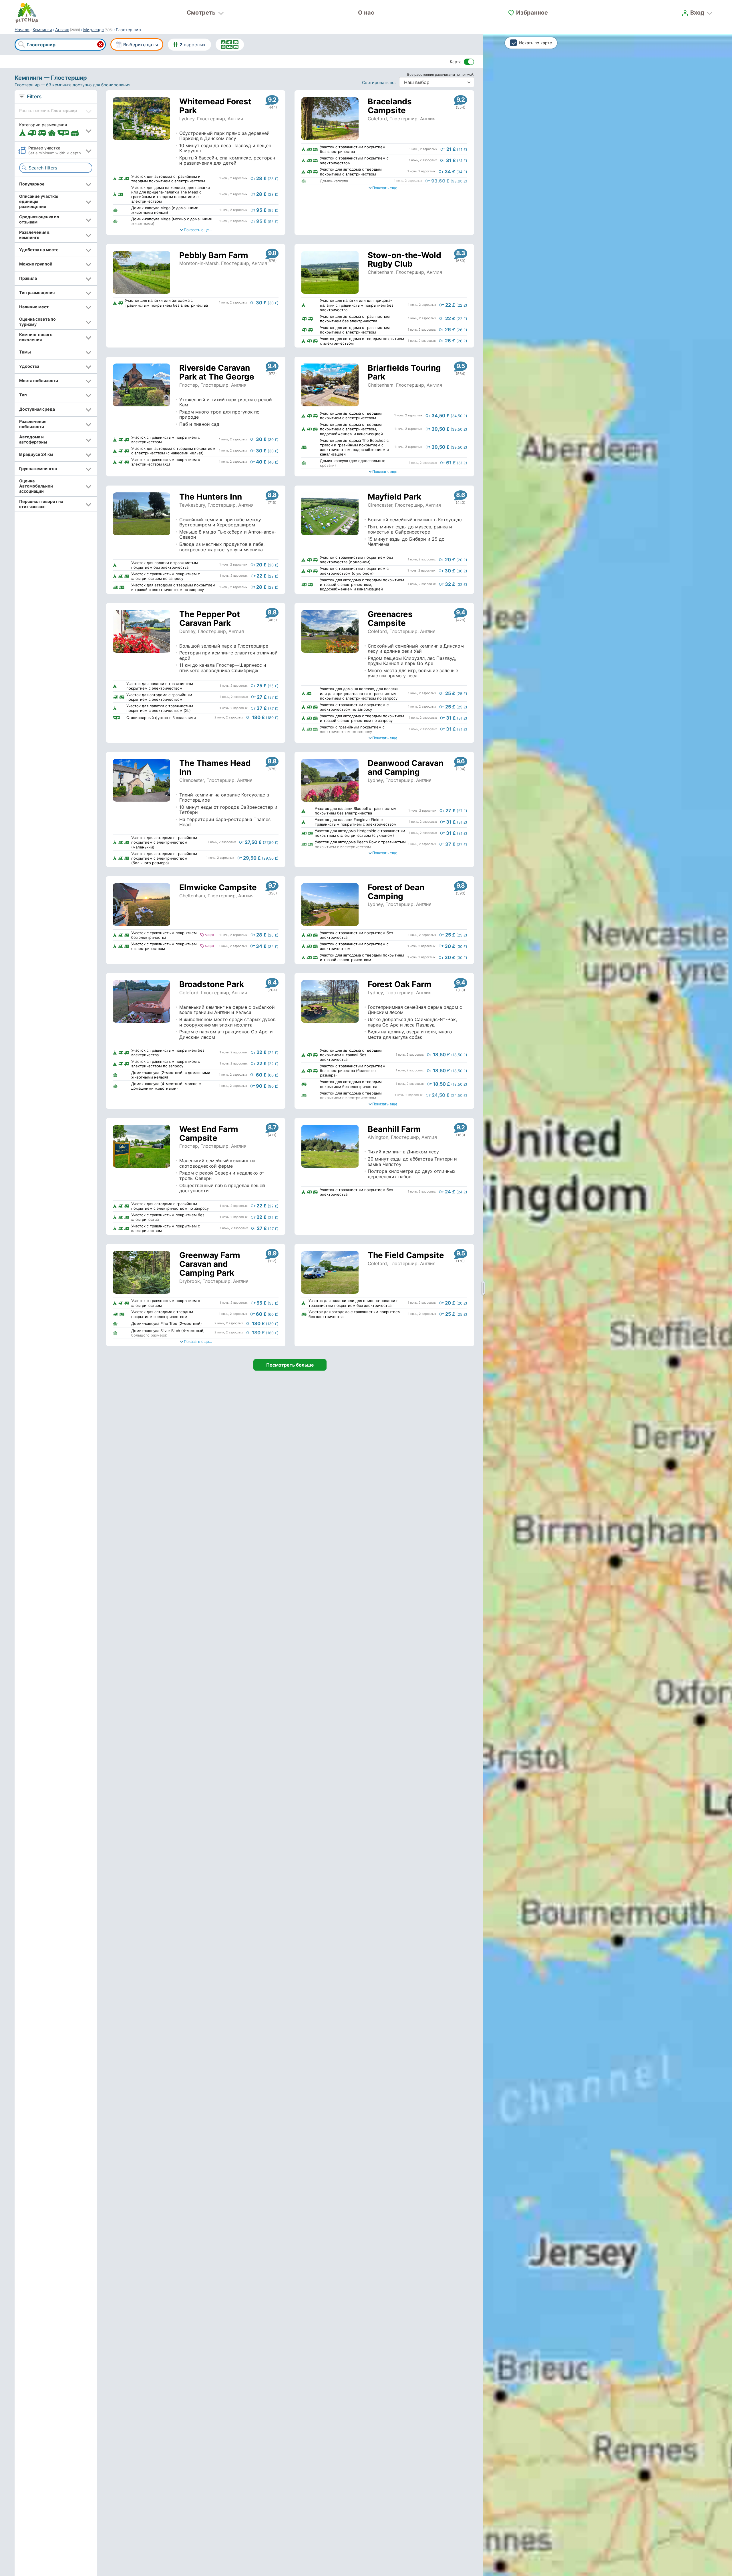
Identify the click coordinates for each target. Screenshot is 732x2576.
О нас (366, 13)
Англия (62, 30)
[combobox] (60, 45)
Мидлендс (94, 30)
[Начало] (27, 13)
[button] (56, 130)
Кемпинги (42, 30)
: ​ (380, 82)
